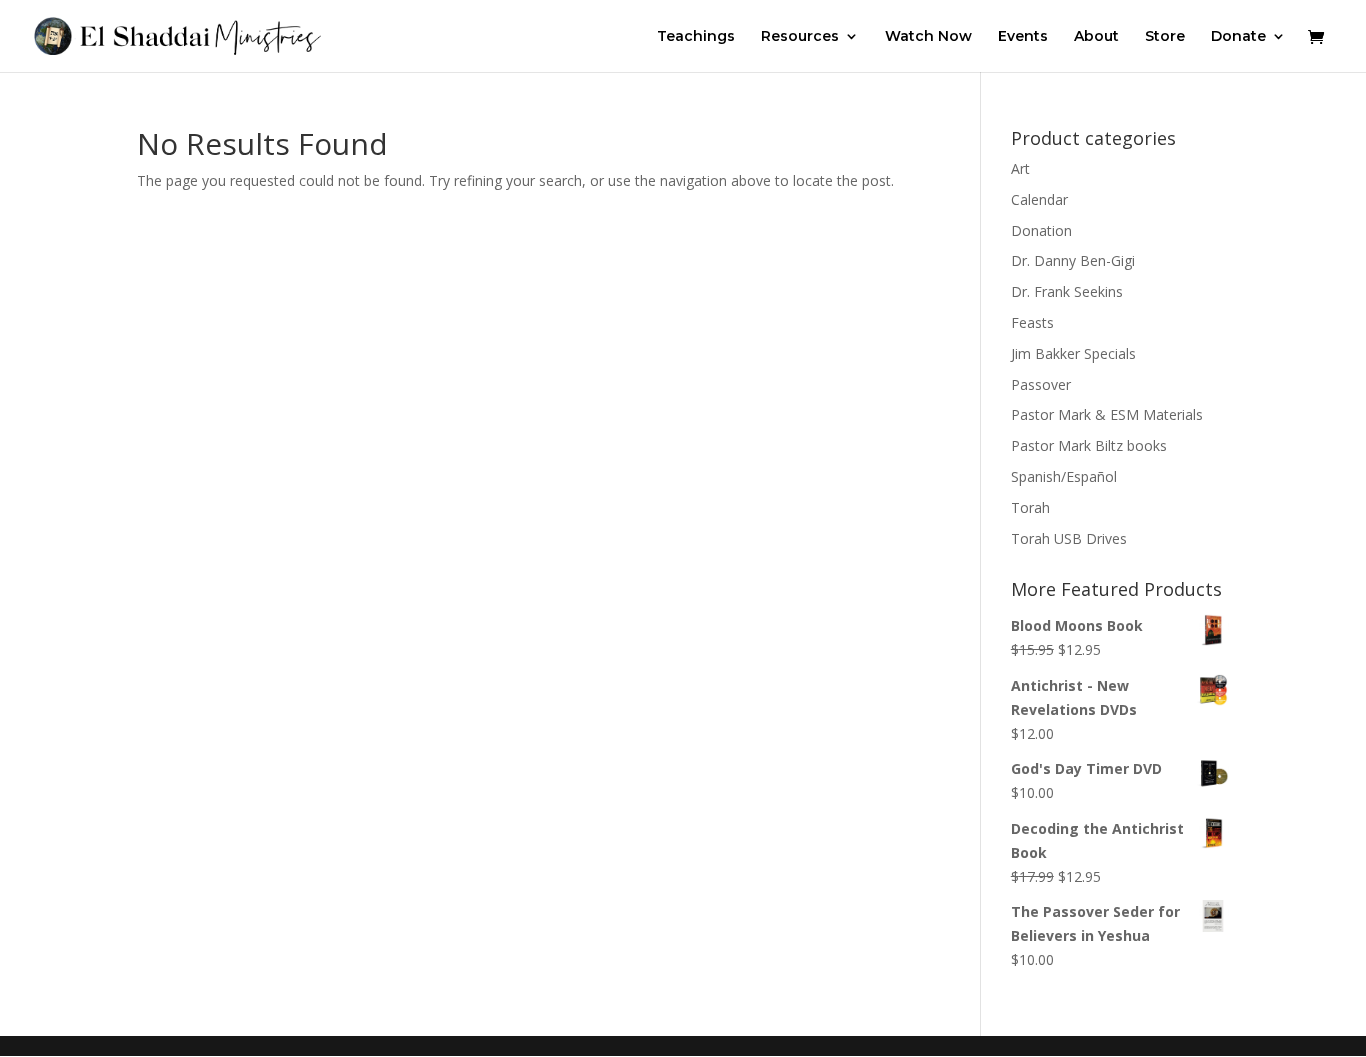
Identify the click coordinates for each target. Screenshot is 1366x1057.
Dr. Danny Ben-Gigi (1073, 260)
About (1096, 37)
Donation (1041, 230)
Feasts (1032, 322)
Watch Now (928, 37)
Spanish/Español (1064, 476)
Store (1165, 37)
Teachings (696, 37)
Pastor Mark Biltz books (1089, 445)
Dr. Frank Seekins (1067, 291)
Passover (1041, 384)
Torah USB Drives (1069, 538)
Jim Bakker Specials (1073, 353)
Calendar (1039, 199)
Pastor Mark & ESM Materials (1107, 414)
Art (1020, 168)
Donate (1238, 37)
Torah (1030, 507)
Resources (800, 37)
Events (1023, 37)
